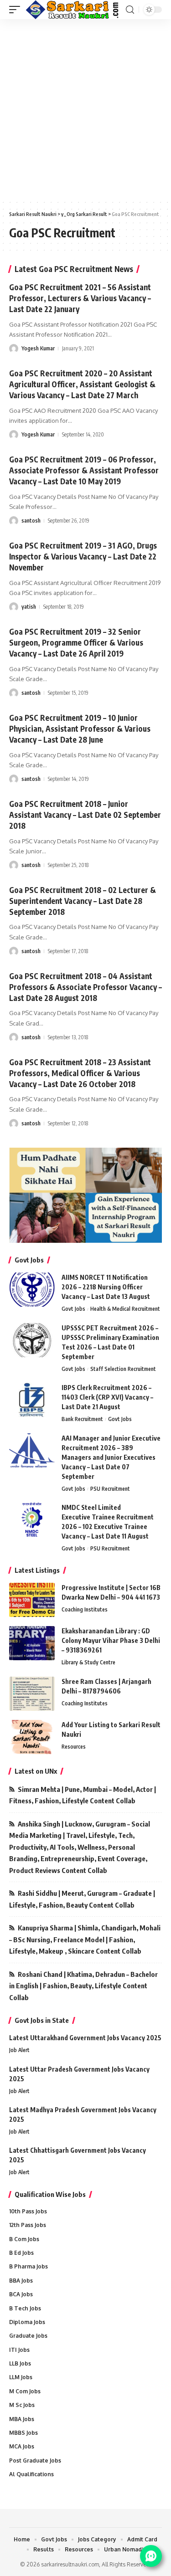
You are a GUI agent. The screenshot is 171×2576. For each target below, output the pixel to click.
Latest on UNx (36, 1771)
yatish (29, 607)
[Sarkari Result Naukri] (73, 10)
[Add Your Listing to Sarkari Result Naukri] (32, 1737)
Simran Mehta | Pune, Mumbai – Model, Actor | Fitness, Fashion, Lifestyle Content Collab (83, 1795)
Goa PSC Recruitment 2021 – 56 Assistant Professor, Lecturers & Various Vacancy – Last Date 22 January (80, 298)
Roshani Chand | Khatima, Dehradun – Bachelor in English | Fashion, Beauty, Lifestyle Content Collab (83, 1986)
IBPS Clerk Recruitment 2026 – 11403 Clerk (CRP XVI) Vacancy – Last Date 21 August (107, 1397)
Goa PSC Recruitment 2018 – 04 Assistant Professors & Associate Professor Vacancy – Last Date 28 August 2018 (85, 987)
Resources (74, 1747)
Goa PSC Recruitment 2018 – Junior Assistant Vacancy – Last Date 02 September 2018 (85, 815)
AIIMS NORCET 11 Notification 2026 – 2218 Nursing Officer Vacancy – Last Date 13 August (106, 1287)
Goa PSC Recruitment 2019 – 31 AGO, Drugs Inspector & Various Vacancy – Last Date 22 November (83, 556)
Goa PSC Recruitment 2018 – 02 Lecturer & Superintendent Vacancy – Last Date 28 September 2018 (83, 901)
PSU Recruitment (110, 1489)
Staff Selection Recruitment (123, 1369)
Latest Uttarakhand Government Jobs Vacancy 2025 (85, 2038)
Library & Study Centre (88, 1662)
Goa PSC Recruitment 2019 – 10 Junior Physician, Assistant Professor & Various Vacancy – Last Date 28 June (80, 729)
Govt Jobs (73, 1309)
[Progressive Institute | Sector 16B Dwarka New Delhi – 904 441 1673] (32, 1600)
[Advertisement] (85, 109)
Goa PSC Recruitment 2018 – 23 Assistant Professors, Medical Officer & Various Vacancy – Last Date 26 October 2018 (80, 1073)
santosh (31, 521)
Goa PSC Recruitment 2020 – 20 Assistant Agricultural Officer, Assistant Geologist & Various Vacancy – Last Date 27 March (82, 384)
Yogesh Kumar (38, 348)
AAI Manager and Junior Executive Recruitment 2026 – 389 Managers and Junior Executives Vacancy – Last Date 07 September (111, 1457)
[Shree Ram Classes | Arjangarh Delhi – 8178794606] (32, 1694)
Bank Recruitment (82, 1419)
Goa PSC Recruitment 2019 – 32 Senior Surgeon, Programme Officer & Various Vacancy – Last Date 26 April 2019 (76, 642)
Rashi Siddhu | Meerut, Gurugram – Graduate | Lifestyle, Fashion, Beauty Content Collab (82, 1899)
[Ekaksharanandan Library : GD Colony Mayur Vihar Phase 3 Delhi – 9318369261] (32, 1643)
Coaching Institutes (85, 1609)
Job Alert (19, 2050)
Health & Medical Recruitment (125, 1309)
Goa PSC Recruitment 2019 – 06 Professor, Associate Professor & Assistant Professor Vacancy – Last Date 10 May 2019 (84, 470)
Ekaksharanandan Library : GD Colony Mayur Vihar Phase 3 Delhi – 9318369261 (111, 1640)
